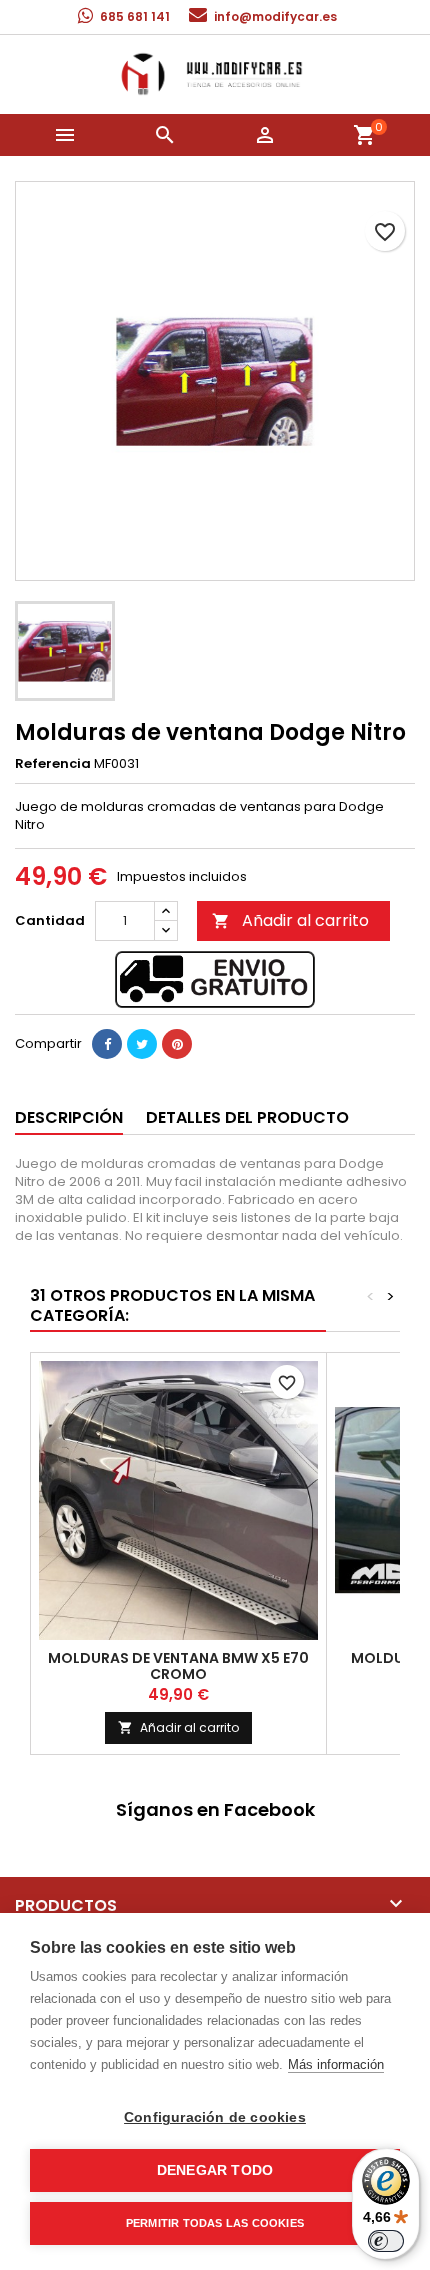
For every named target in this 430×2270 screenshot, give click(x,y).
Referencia (53, 764)
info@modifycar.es (275, 16)
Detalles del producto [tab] (247, 1117)
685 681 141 (135, 16)
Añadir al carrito (290, 920)
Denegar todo (215, 2170)
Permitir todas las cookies (215, 2223)
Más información (336, 2064)
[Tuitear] (142, 1044)
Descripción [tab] (69, 1117)
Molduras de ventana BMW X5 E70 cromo (178, 1666)
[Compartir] (107, 1044)
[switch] (386, 2241)
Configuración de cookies (215, 2117)
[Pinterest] (177, 1044)
